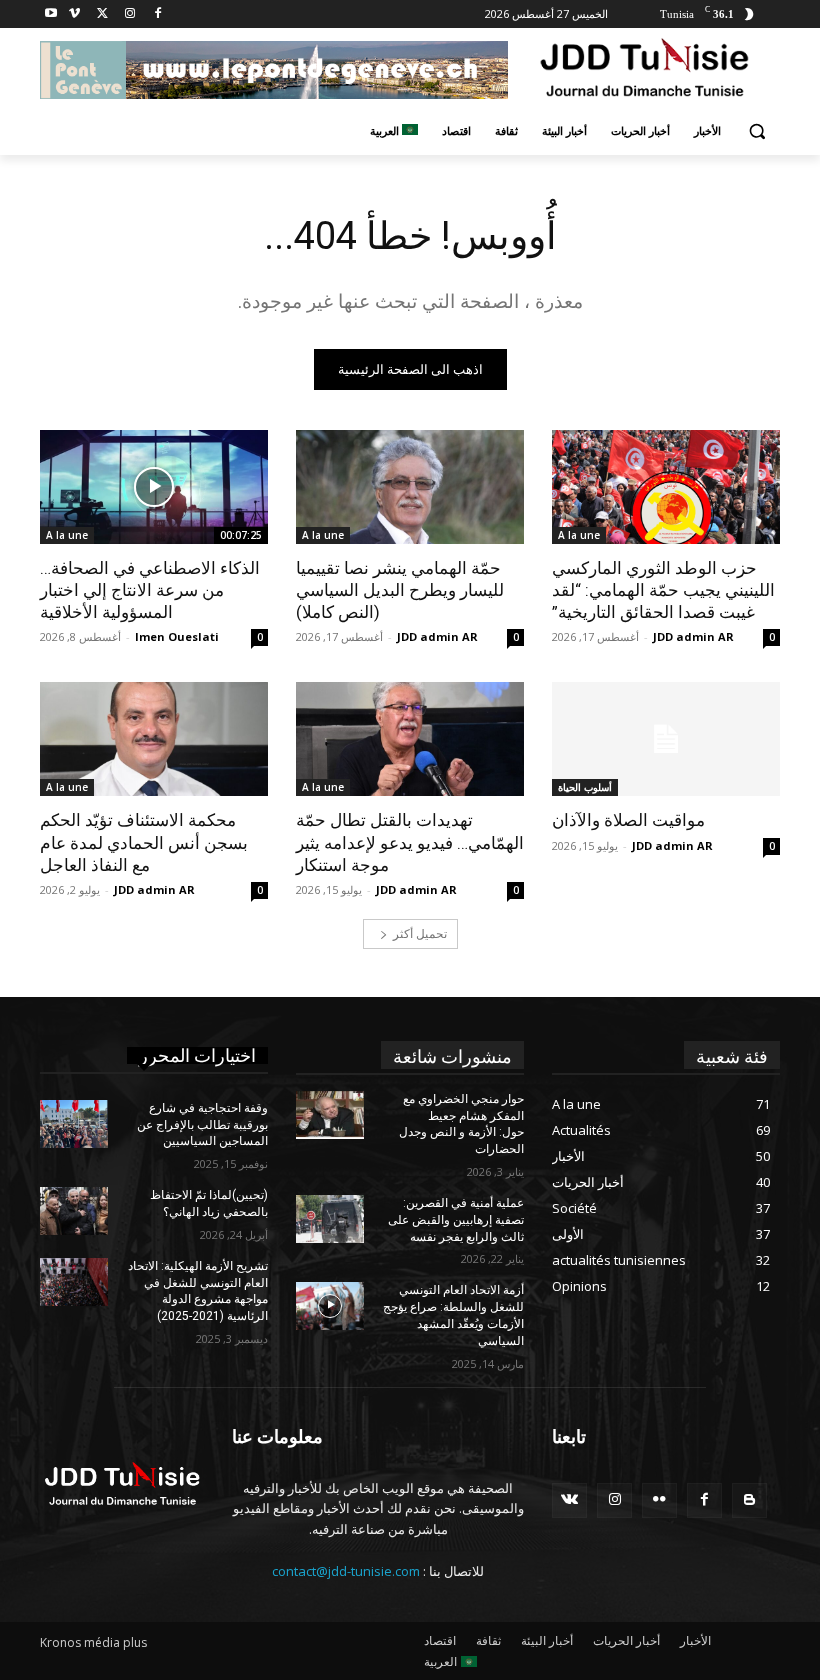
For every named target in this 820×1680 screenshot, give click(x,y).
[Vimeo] (74, 14)
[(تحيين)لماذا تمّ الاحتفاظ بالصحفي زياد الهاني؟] (74, 1211)
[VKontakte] (569, 1500)
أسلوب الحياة (585, 787)
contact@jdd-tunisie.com (346, 1571)
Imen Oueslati (177, 636)
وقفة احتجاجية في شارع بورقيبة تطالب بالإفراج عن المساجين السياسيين (202, 1125)
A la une (579, 535)
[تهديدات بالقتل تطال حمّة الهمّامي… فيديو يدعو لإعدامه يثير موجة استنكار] (410, 739)
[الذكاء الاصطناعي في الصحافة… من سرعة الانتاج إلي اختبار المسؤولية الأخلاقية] (154, 487)
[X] (102, 14)
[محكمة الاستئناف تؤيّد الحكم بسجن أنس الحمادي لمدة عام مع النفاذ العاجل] (154, 739)
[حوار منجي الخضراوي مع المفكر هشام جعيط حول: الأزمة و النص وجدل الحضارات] (330, 1115)
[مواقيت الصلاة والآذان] (666, 739)
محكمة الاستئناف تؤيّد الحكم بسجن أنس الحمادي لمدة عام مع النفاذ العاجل (144, 842)
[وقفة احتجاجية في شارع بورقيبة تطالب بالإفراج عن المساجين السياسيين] (74, 1124)
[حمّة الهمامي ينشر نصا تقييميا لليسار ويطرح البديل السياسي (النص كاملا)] (410, 487)
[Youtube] (51, 14)
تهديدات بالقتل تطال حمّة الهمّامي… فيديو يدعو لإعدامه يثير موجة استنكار (410, 842)
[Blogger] (749, 1500)
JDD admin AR (693, 636)
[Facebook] (157, 14)
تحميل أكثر (420, 933)
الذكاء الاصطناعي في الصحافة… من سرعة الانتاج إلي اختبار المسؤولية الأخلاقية (150, 590)
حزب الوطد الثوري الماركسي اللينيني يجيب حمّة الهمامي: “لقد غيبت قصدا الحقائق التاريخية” (663, 590)
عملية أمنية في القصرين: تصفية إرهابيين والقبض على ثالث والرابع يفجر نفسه (456, 1220)
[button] (756, 131)
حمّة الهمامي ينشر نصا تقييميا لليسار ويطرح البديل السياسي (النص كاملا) (400, 590)
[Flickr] (659, 1500)
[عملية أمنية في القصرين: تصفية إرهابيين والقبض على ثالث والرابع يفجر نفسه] (330, 1219)
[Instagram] (129, 14)
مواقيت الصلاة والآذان (628, 820)
